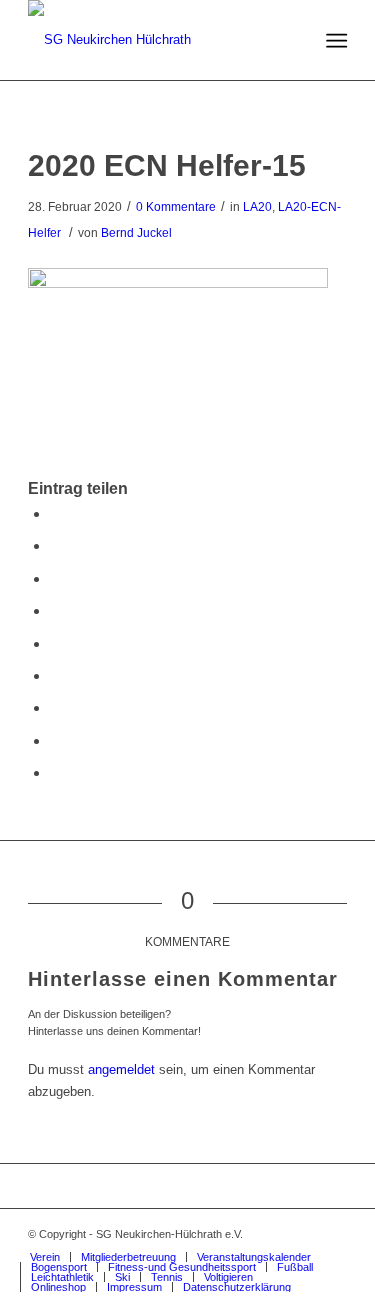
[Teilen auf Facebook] (56, 513)
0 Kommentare (176, 207)
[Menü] (335, 41)
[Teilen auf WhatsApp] (56, 578)
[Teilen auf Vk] (56, 707)
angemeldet (121, 1069)
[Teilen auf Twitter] (56, 545)
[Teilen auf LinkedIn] (56, 643)
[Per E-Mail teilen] (56, 772)
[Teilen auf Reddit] (56, 740)
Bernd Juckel (136, 233)
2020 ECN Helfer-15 (167, 165)
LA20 (257, 207)
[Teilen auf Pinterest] (56, 610)
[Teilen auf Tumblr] (56, 675)
